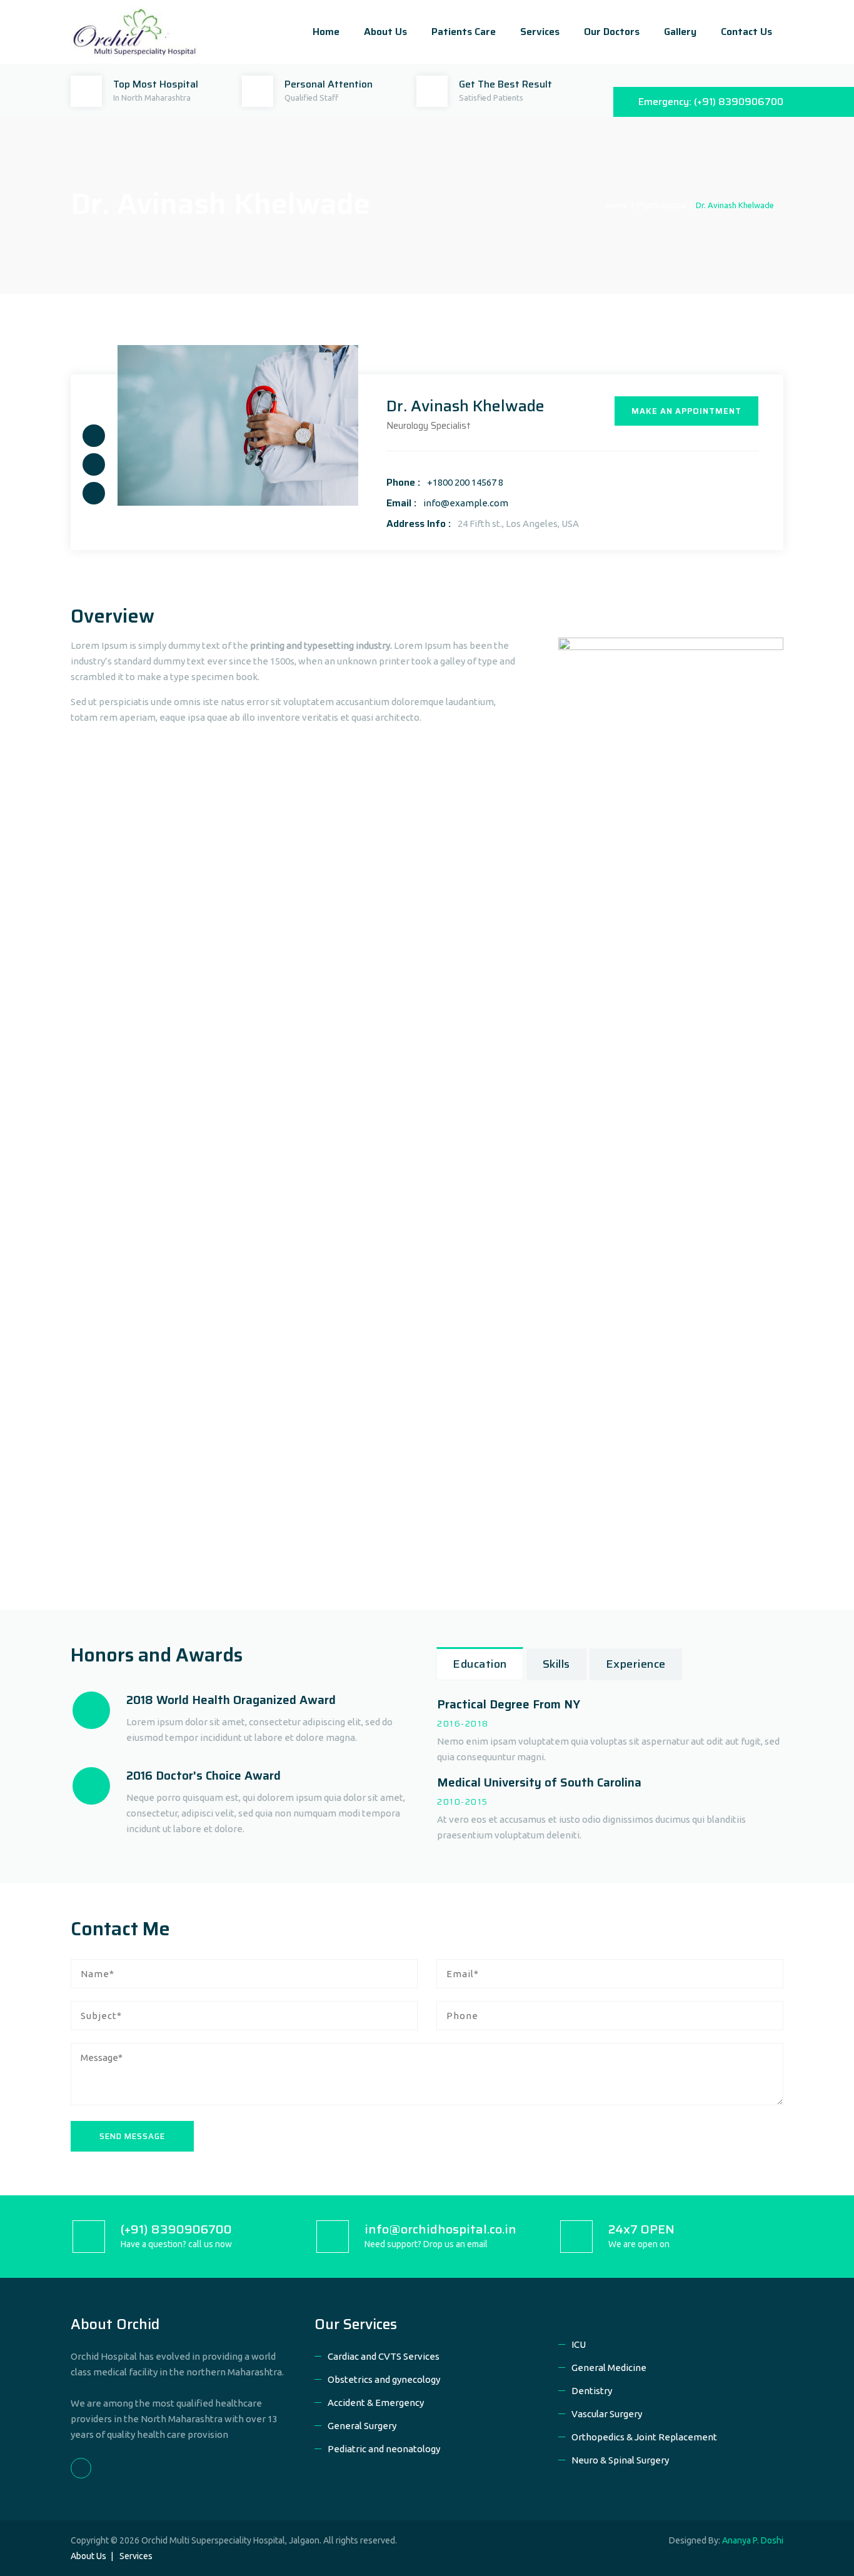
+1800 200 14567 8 (465, 482)
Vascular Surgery (607, 2414)
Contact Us (746, 32)
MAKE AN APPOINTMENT (686, 411)
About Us (385, 32)
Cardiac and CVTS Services (384, 2356)
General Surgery (362, 2426)
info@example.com (466, 503)
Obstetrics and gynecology (384, 2379)
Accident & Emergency (376, 2403)
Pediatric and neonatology (384, 2449)
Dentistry (592, 2391)
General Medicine (609, 2368)
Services (540, 32)
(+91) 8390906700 (739, 102)
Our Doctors (612, 32)
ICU (579, 2344)
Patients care (464, 32)
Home (326, 32)
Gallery (680, 32)
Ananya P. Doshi (753, 2540)
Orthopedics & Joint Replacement (644, 2437)
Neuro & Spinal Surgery (620, 2460)
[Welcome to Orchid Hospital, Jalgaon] (134, 32)
